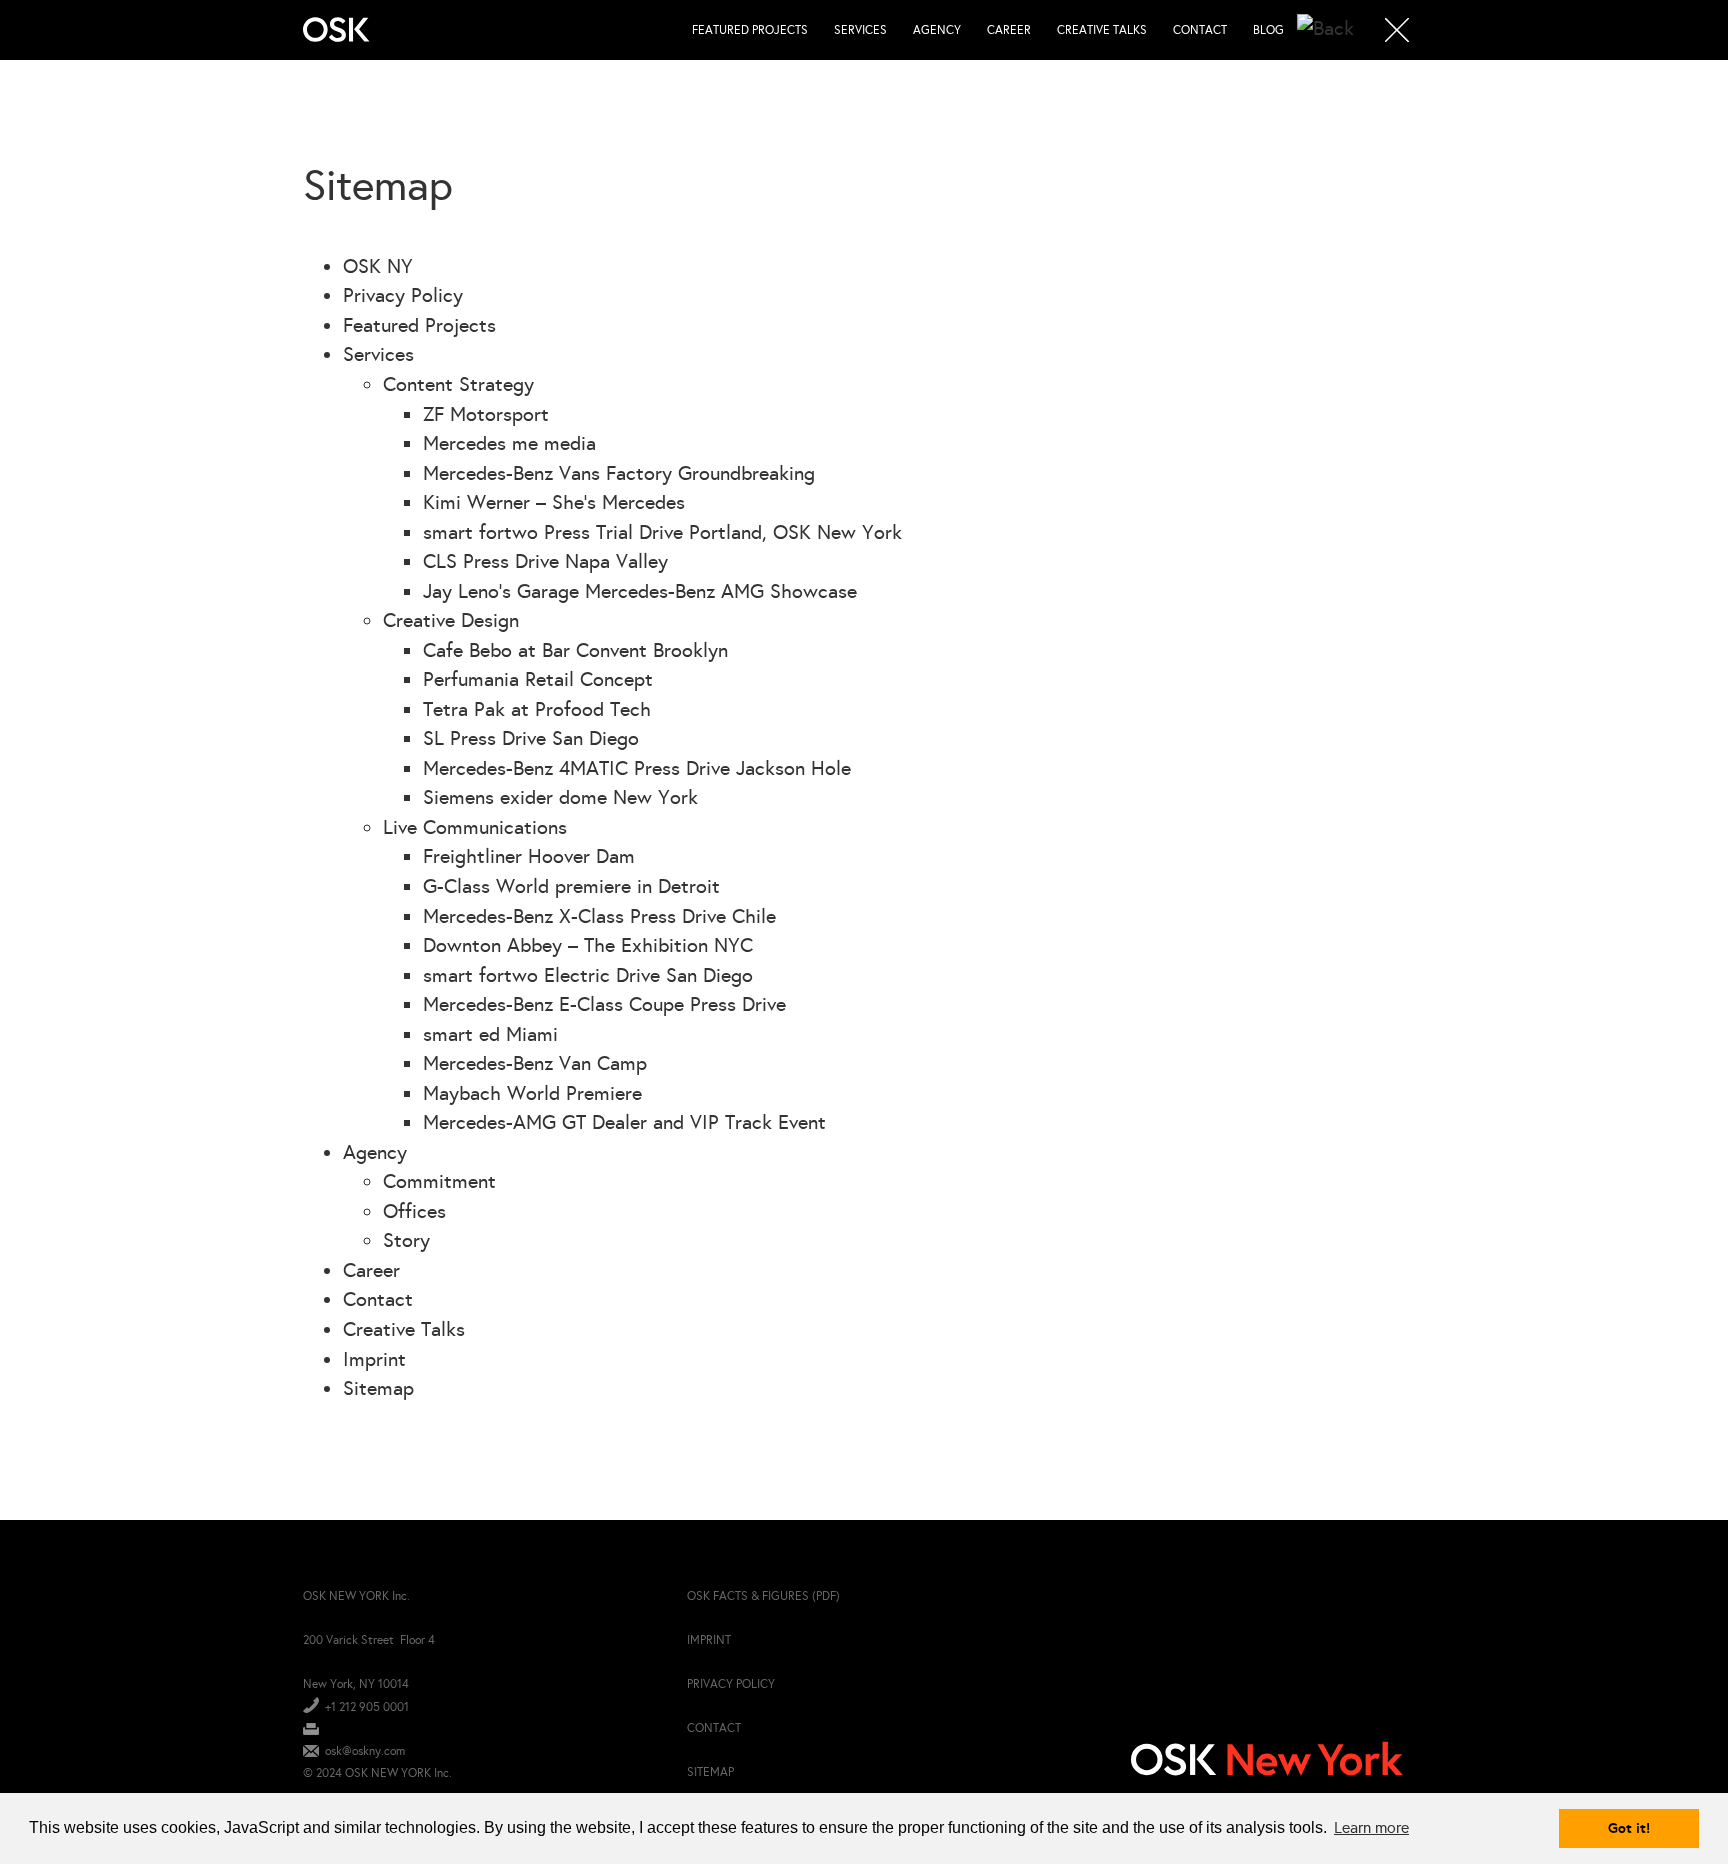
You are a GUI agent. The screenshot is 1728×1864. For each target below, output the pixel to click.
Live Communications (475, 827)
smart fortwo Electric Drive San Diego (588, 975)
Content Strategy (458, 384)
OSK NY (378, 266)
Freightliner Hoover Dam (529, 856)
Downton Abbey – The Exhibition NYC (588, 945)
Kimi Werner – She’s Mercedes (554, 502)
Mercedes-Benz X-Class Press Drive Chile (599, 916)
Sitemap (378, 1388)
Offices (414, 1211)
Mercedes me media (509, 443)
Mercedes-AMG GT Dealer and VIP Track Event (624, 1122)
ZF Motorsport (486, 414)
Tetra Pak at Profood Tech (537, 709)
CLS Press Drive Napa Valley (545, 561)
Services (860, 30)
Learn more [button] (1371, 1827)
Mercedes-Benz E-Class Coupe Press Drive (604, 1004)
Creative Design (451, 620)
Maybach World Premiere (532, 1093)
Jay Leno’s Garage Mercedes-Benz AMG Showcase (640, 591)
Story (406, 1240)
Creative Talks (1102, 30)
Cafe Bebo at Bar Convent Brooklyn (575, 650)
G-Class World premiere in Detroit (571, 886)
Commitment (439, 1181)
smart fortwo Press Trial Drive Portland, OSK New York (662, 532)
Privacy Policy (403, 295)
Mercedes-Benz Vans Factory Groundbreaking (619, 473)
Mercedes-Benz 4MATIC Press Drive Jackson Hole (637, 768)
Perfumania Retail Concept (538, 679)
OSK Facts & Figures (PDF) (763, 1596)
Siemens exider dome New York (560, 797)
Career (1009, 30)
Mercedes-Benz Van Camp (535, 1063)
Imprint (374, 1359)
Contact (1200, 30)
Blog (1268, 30)
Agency (937, 30)
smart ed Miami (490, 1034)
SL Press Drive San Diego (531, 738)
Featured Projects (750, 30)
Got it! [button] (1629, 1828)
